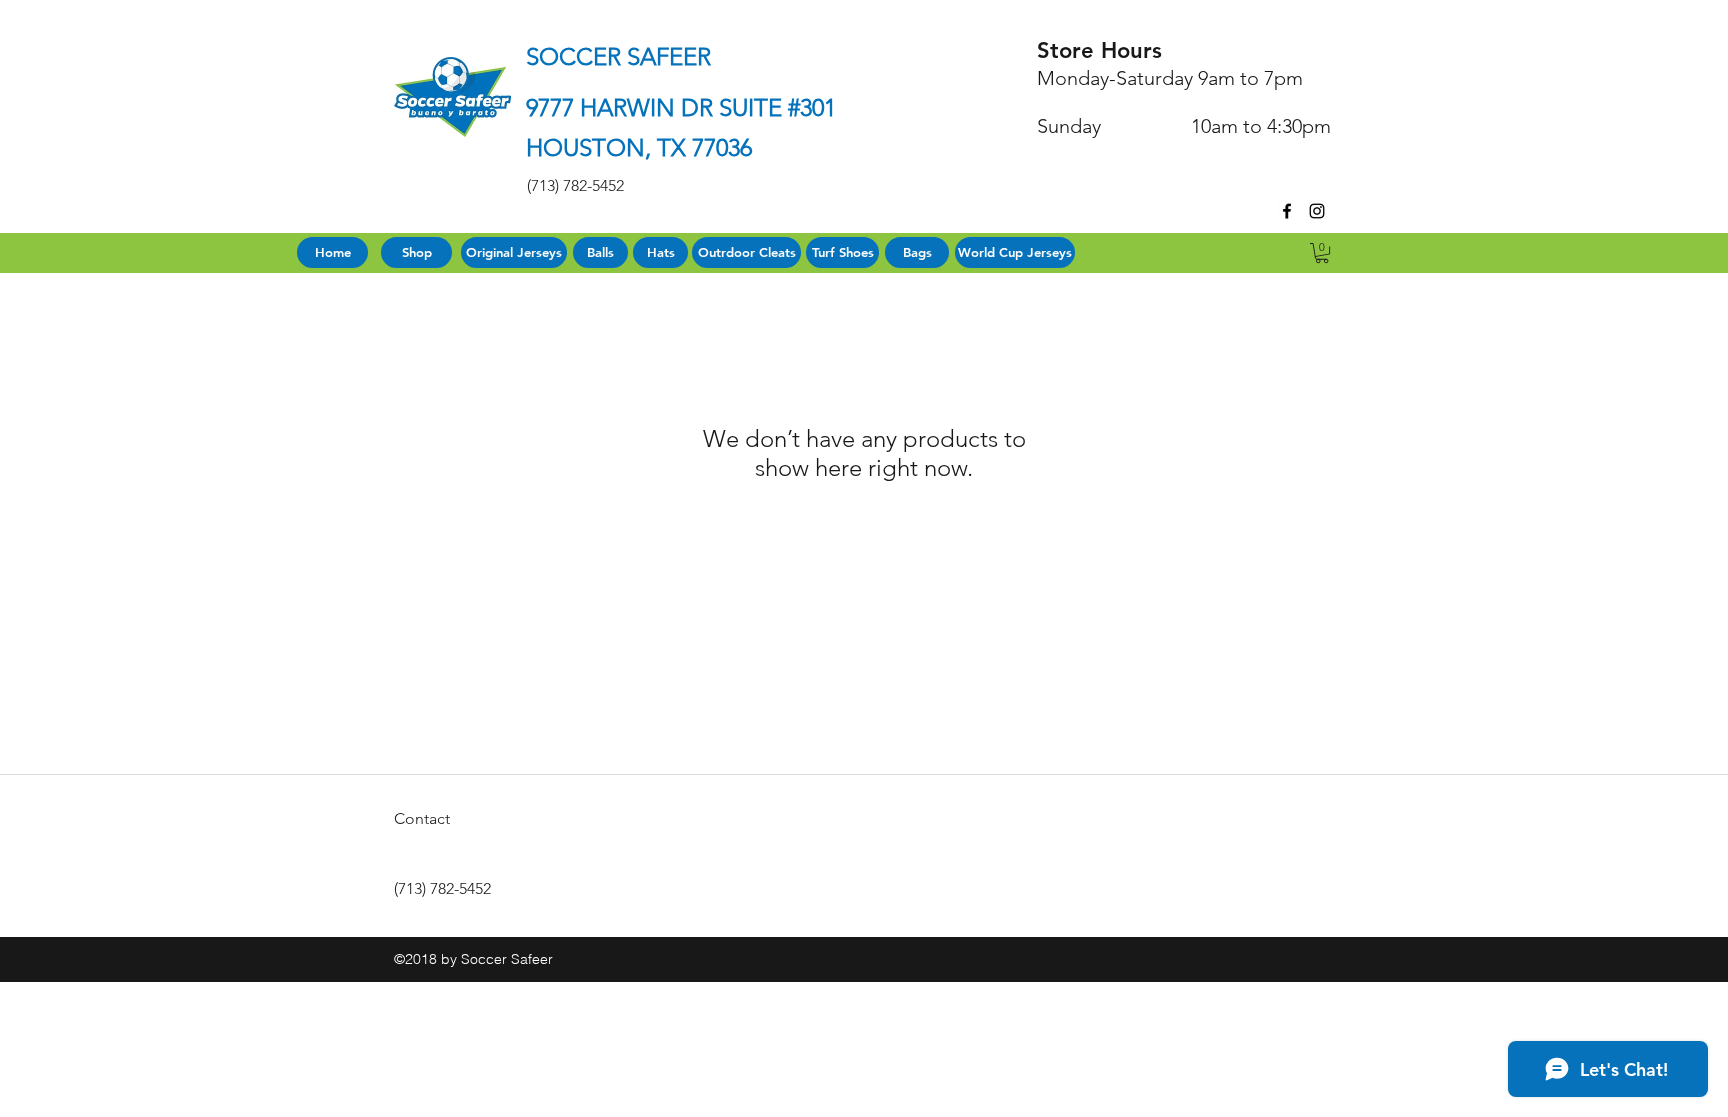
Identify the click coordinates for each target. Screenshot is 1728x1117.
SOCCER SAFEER (618, 56)
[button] (1322, 253)
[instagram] (1317, 211)
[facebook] (1287, 211)
